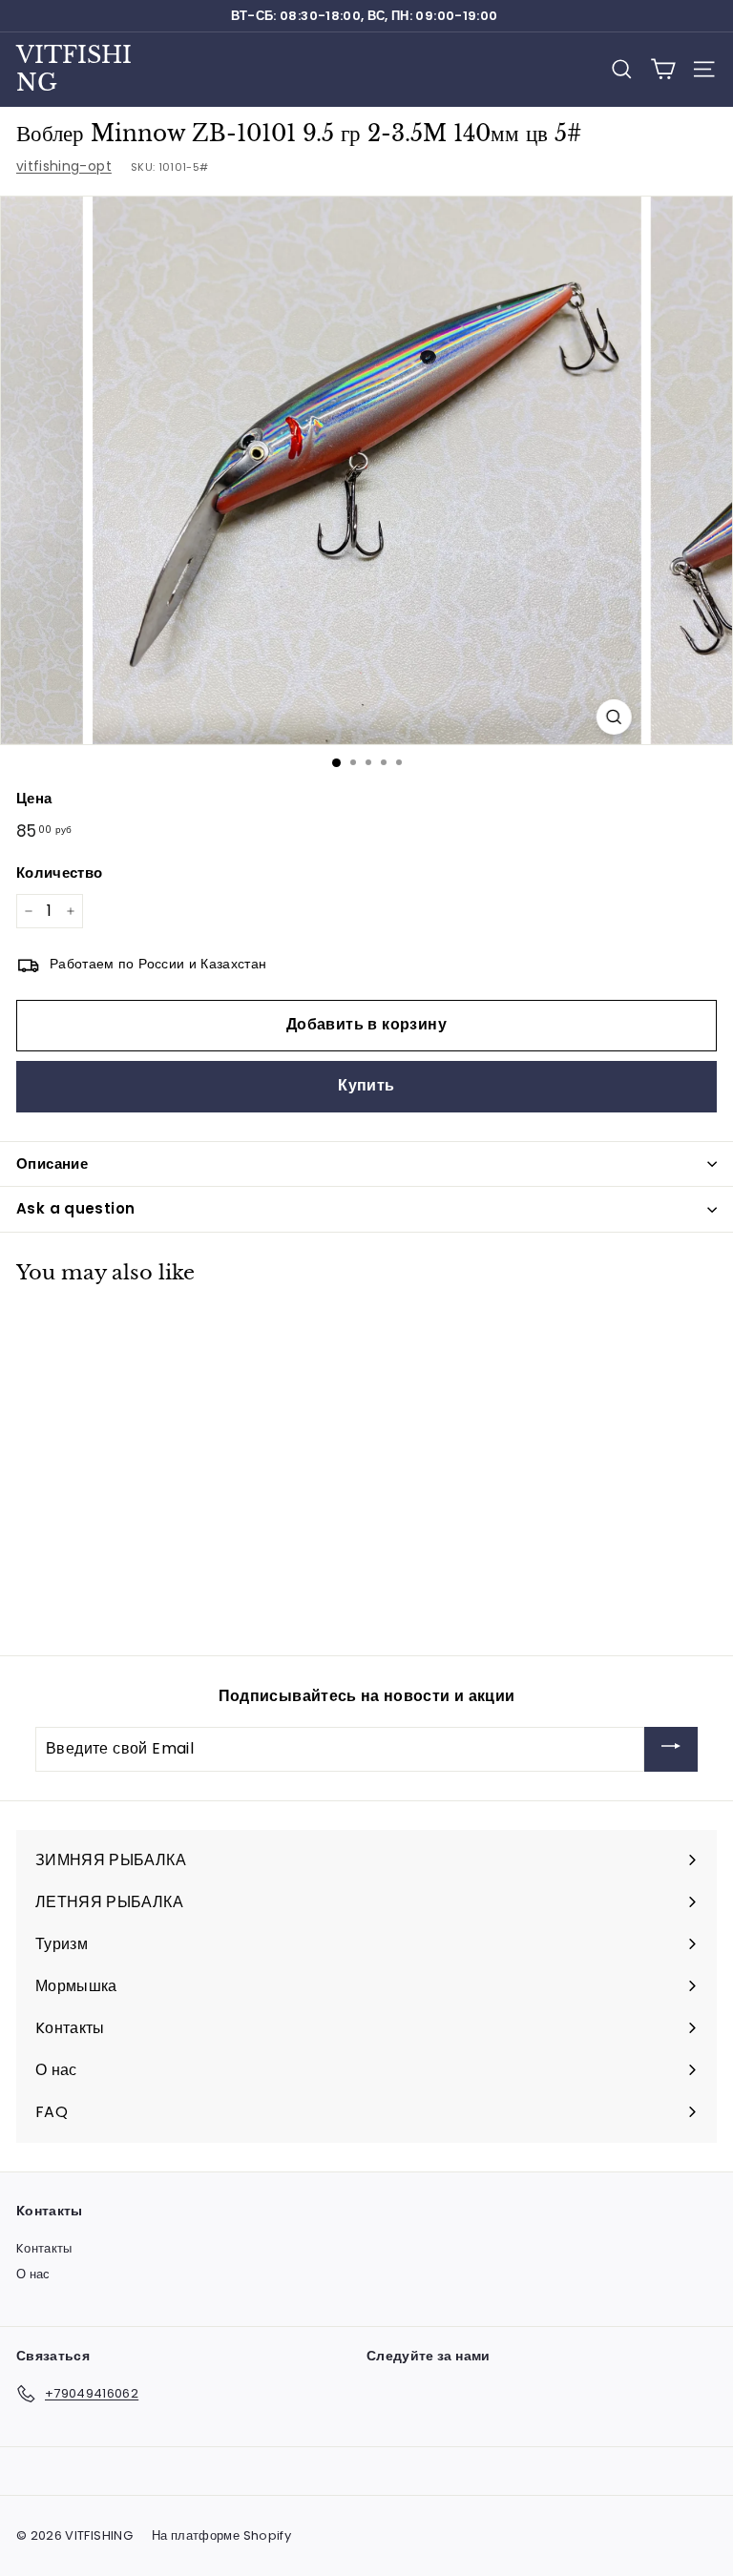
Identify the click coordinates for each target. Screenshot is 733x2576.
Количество (60, 873)
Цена (34, 798)
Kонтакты (44, 2248)
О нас (33, 2274)
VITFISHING (74, 69)
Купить (366, 1085)
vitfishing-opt (64, 166)
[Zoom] (613, 717)
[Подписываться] (671, 1749)
